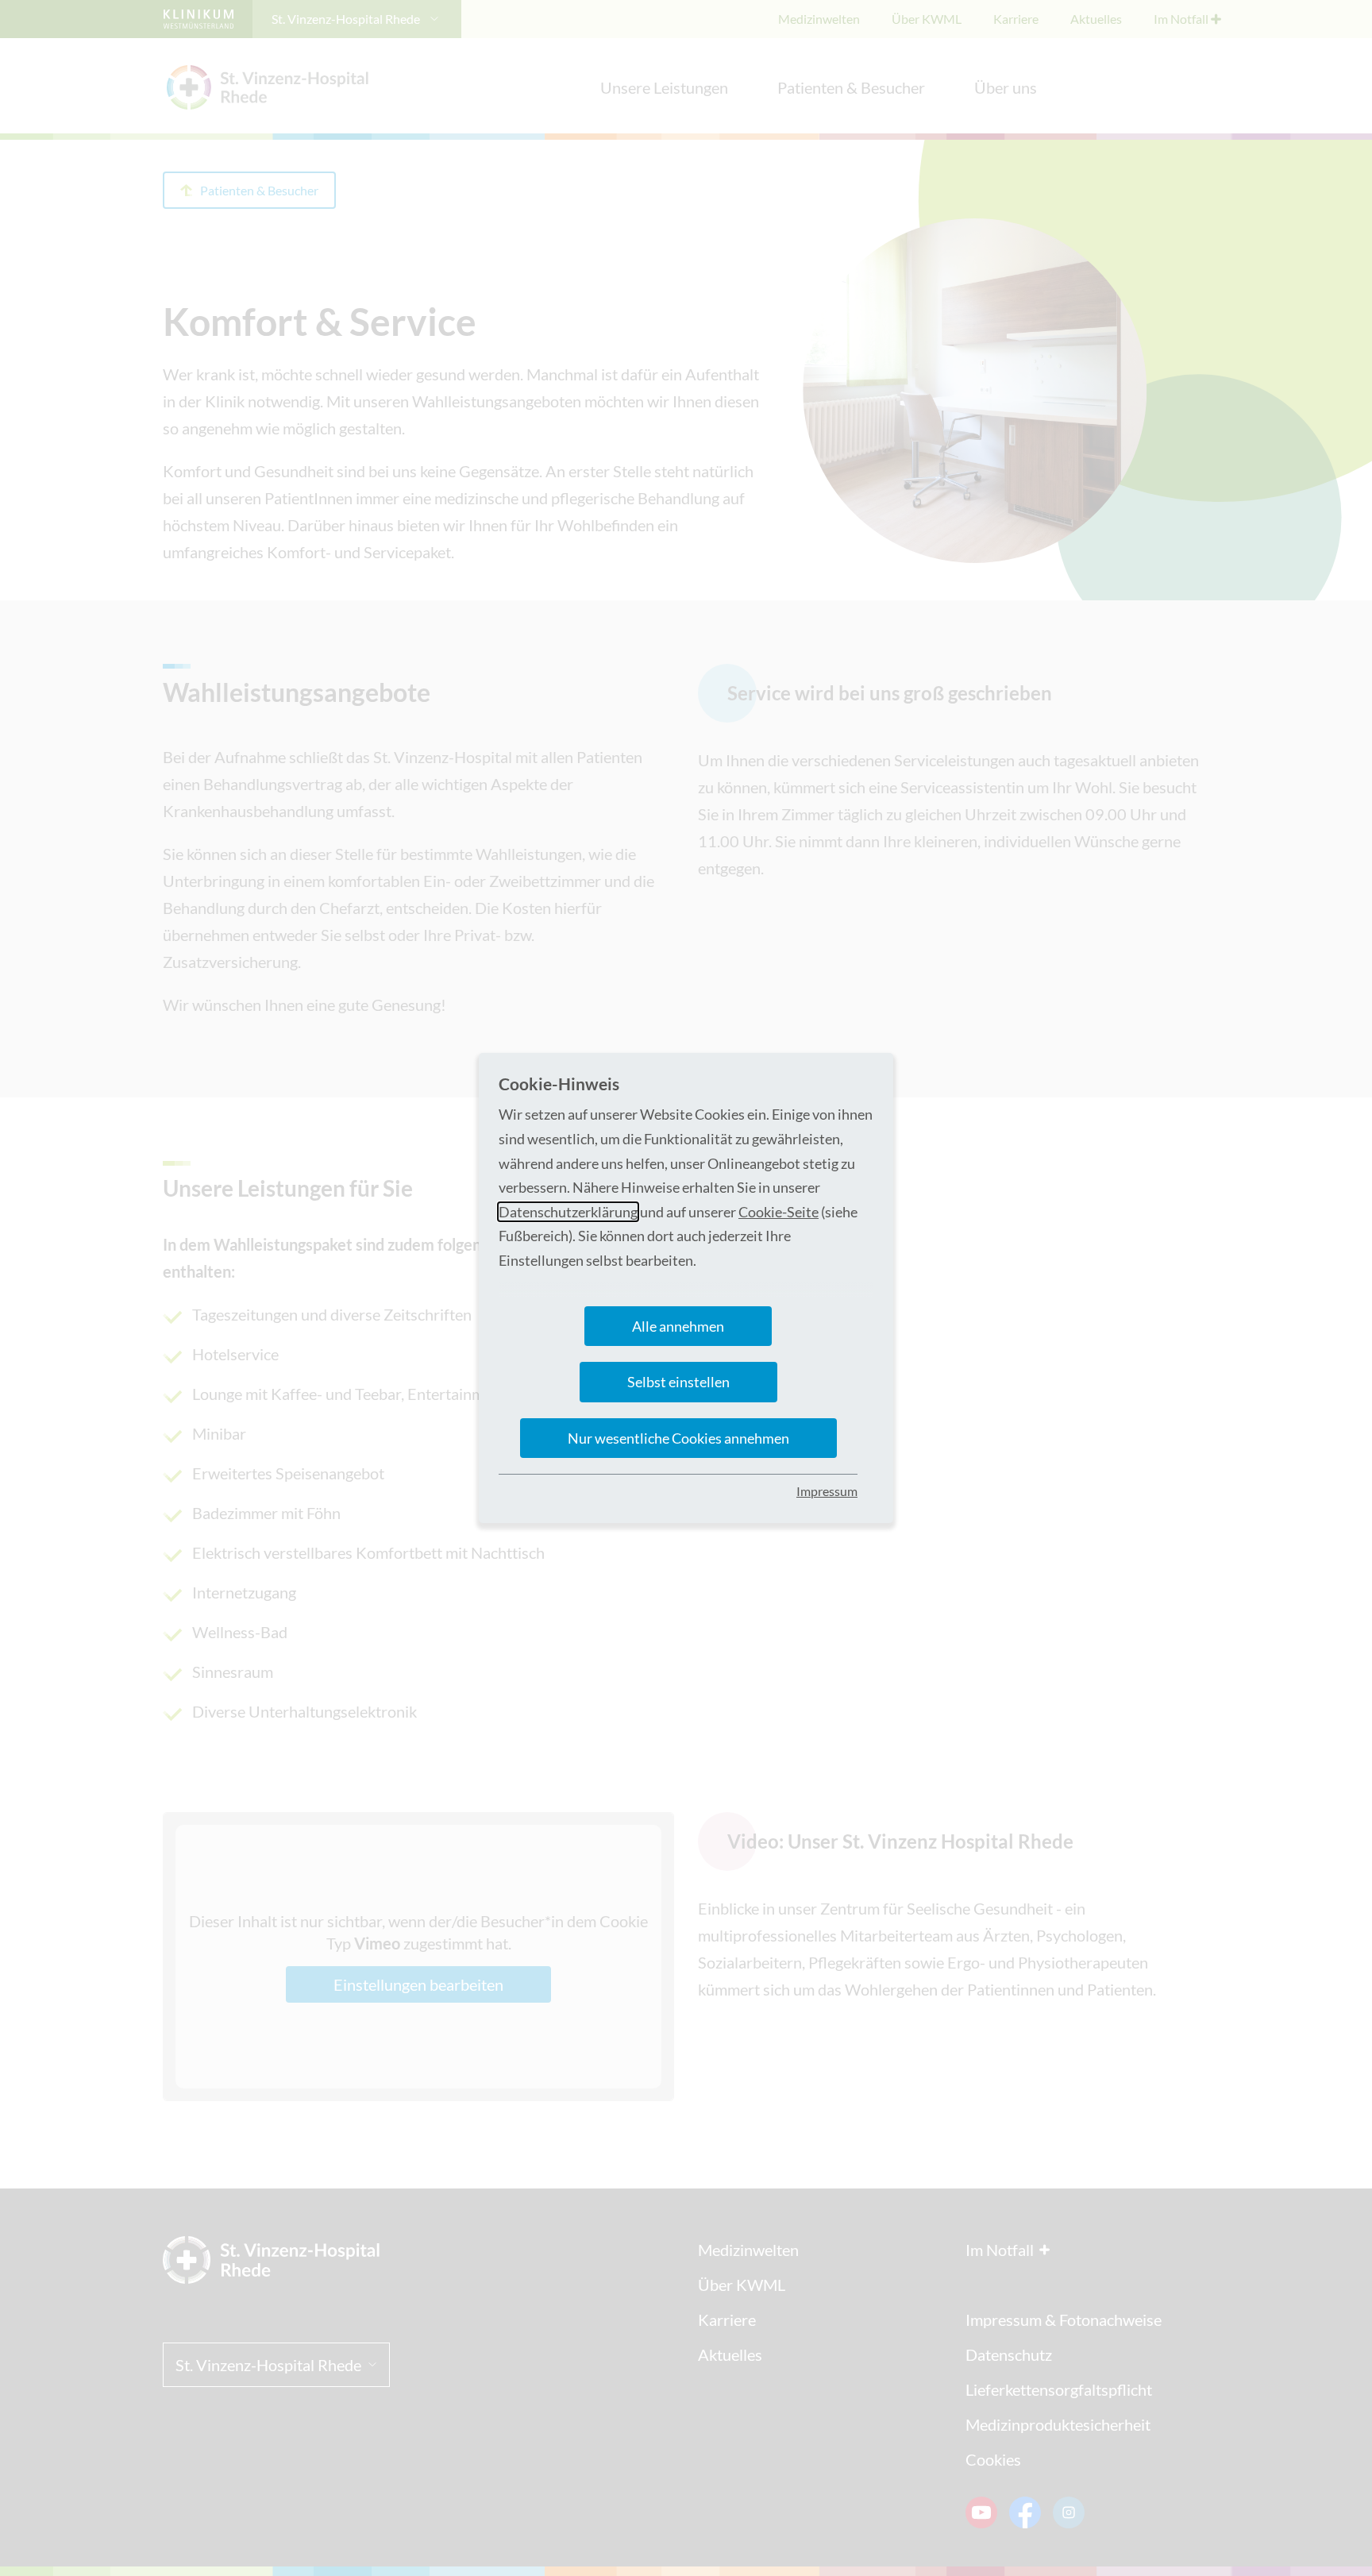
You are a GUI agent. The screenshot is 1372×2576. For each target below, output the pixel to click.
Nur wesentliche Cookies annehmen (678, 1438)
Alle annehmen (678, 1326)
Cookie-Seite (778, 1212)
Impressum (827, 1491)
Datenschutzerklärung (568, 1212)
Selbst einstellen (678, 1382)
